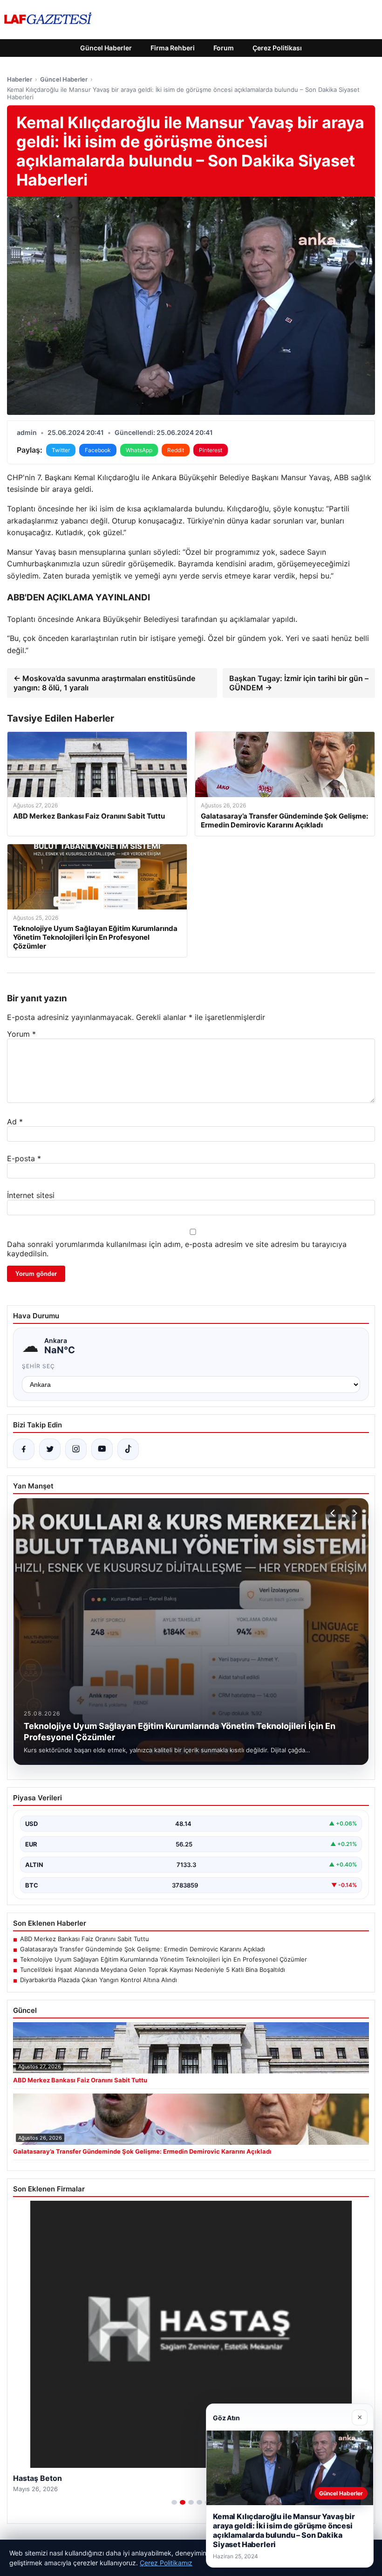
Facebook (98, 450)
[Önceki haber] (334, 1513)
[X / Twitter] (50, 1449)
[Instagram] (76, 1449)
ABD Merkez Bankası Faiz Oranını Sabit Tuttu (85, 1939)
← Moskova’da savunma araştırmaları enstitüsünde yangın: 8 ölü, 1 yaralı (104, 683)
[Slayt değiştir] (174, 2502)
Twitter (61, 450)
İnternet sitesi (31, 1195)
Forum (224, 48)
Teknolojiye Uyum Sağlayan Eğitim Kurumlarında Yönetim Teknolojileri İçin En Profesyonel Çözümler (164, 1959)
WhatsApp (139, 450)
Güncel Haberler (106, 48)
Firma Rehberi (173, 48)
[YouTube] (102, 1449)
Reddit (176, 450)
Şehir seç (38, 1366)
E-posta (24, 1158)
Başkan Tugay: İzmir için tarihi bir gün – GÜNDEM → (299, 683)
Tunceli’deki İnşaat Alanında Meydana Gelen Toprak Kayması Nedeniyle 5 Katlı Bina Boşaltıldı (153, 1970)
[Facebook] (24, 1449)
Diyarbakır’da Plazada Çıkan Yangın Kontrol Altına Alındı (99, 1980)
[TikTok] (128, 1449)
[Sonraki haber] (354, 1513)
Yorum (21, 1034)
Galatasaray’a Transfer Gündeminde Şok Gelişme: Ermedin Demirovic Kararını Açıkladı (143, 1949)
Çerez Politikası (277, 48)
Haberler (20, 79)
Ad (15, 1122)
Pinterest (211, 450)
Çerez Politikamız (166, 2563)
